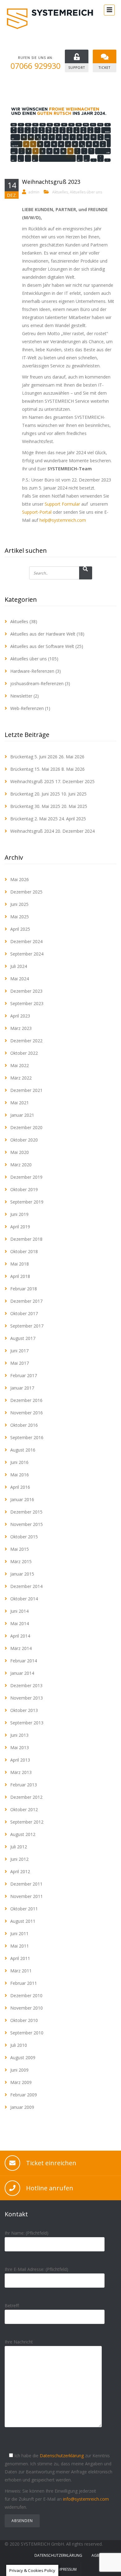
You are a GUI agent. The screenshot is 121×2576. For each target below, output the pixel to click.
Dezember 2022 (26, 1041)
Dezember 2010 (26, 1995)
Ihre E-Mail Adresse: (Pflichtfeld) (36, 2269)
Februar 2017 (24, 1375)
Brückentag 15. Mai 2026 (35, 769)
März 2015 (21, 1561)
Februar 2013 (24, 1785)
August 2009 (23, 2057)
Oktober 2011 (24, 1909)
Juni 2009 (19, 2070)
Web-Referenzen (27, 708)
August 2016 (23, 1450)
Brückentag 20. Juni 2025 (35, 794)
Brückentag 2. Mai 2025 (34, 819)
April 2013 (20, 1760)
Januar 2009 (22, 2107)
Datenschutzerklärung (62, 2456)
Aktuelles (60, 192)
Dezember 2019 (26, 1177)
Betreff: (12, 2306)
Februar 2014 (24, 1661)
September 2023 (27, 1003)
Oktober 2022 (24, 1053)
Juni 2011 (19, 1933)
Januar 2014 (22, 1673)
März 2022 (21, 1078)
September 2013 (27, 1723)
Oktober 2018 (24, 1251)
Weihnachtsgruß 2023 (51, 182)
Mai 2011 (20, 1946)
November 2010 (27, 2008)
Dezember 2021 (26, 1090)
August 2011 (23, 1921)
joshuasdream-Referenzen (37, 683)
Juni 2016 (19, 1462)
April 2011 (20, 1958)
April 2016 (20, 1487)
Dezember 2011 (26, 1884)
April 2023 (20, 1016)
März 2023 (21, 1028)
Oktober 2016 (24, 1425)
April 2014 (20, 1636)
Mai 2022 (20, 1065)
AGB (95, 2555)
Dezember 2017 (26, 1301)
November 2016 (27, 1413)
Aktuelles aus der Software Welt (42, 646)
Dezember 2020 (26, 1127)
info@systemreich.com (86, 2499)
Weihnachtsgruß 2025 (32, 781)
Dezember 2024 (26, 941)
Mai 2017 (20, 1363)
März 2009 (21, 2082)
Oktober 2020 (24, 1140)
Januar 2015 (22, 1574)
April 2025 (20, 929)
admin (34, 192)
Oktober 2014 (24, 1599)
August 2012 (23, 1834)
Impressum (67, 2569)
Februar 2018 (24, 1289)
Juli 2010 (19, 2045)
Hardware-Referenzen (32, 671)
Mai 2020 (20, 1152)
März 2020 (21, 1165)
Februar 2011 (24, 1983)
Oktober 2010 (24, 2020)
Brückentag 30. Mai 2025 (35, 806)
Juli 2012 (19, 1847)
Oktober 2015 (24, 1537)
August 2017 (23, 1338)
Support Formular (62, 504)
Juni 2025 (19, 904)
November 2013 (27, 1698)
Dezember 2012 (26, 1797)
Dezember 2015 (26, 1512)
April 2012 (20, 1871)
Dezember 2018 (26, 1239)
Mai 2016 (20, 1475)
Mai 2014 (20, 1623)
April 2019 (20, 1227)
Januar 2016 (22, 1499)
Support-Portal (37, 512)
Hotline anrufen (50, 2188)
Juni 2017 (19, 1351)
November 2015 (27, 1524)
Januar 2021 (22, 1115)
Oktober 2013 (24, 1710)
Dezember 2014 (26, 1586)
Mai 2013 (20, 1747)
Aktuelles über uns (86, 192)
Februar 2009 (24, 2095)
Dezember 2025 (26, 892)
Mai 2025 (20, 917)
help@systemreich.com (63, 520)
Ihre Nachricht (19, 2342)
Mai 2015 (20, 1549)
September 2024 (27, 954)
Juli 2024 (19, 966)
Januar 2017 (22, 1388)
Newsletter (21, 696)
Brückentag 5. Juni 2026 (34, 757)
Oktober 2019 (24, 1189)
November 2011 (27, 1896)
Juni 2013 (19, 1735)
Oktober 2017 (24, 1313)
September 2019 (27, 1202)
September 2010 (27, 2033)
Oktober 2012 (24, 1809)
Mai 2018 (20, 1264)
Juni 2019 (19, 1214)
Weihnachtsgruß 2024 (32, 831)
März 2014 (21, 1648)
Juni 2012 (19, 1859)
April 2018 (20, 1276)
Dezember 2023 (26, 991)
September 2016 (27, 1437)
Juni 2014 (19, 1611)
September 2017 (27, 1326)
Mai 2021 (20, 1103)
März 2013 (21, 1772)
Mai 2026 (20, 879)
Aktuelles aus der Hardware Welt (43, 634)
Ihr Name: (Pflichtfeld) (27, 2233)
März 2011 (21, 1971)
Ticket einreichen (51, 2163)
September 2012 (27, 1822)
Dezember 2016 (26, 1400)
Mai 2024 (20, 979)
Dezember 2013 (26, 1685)
